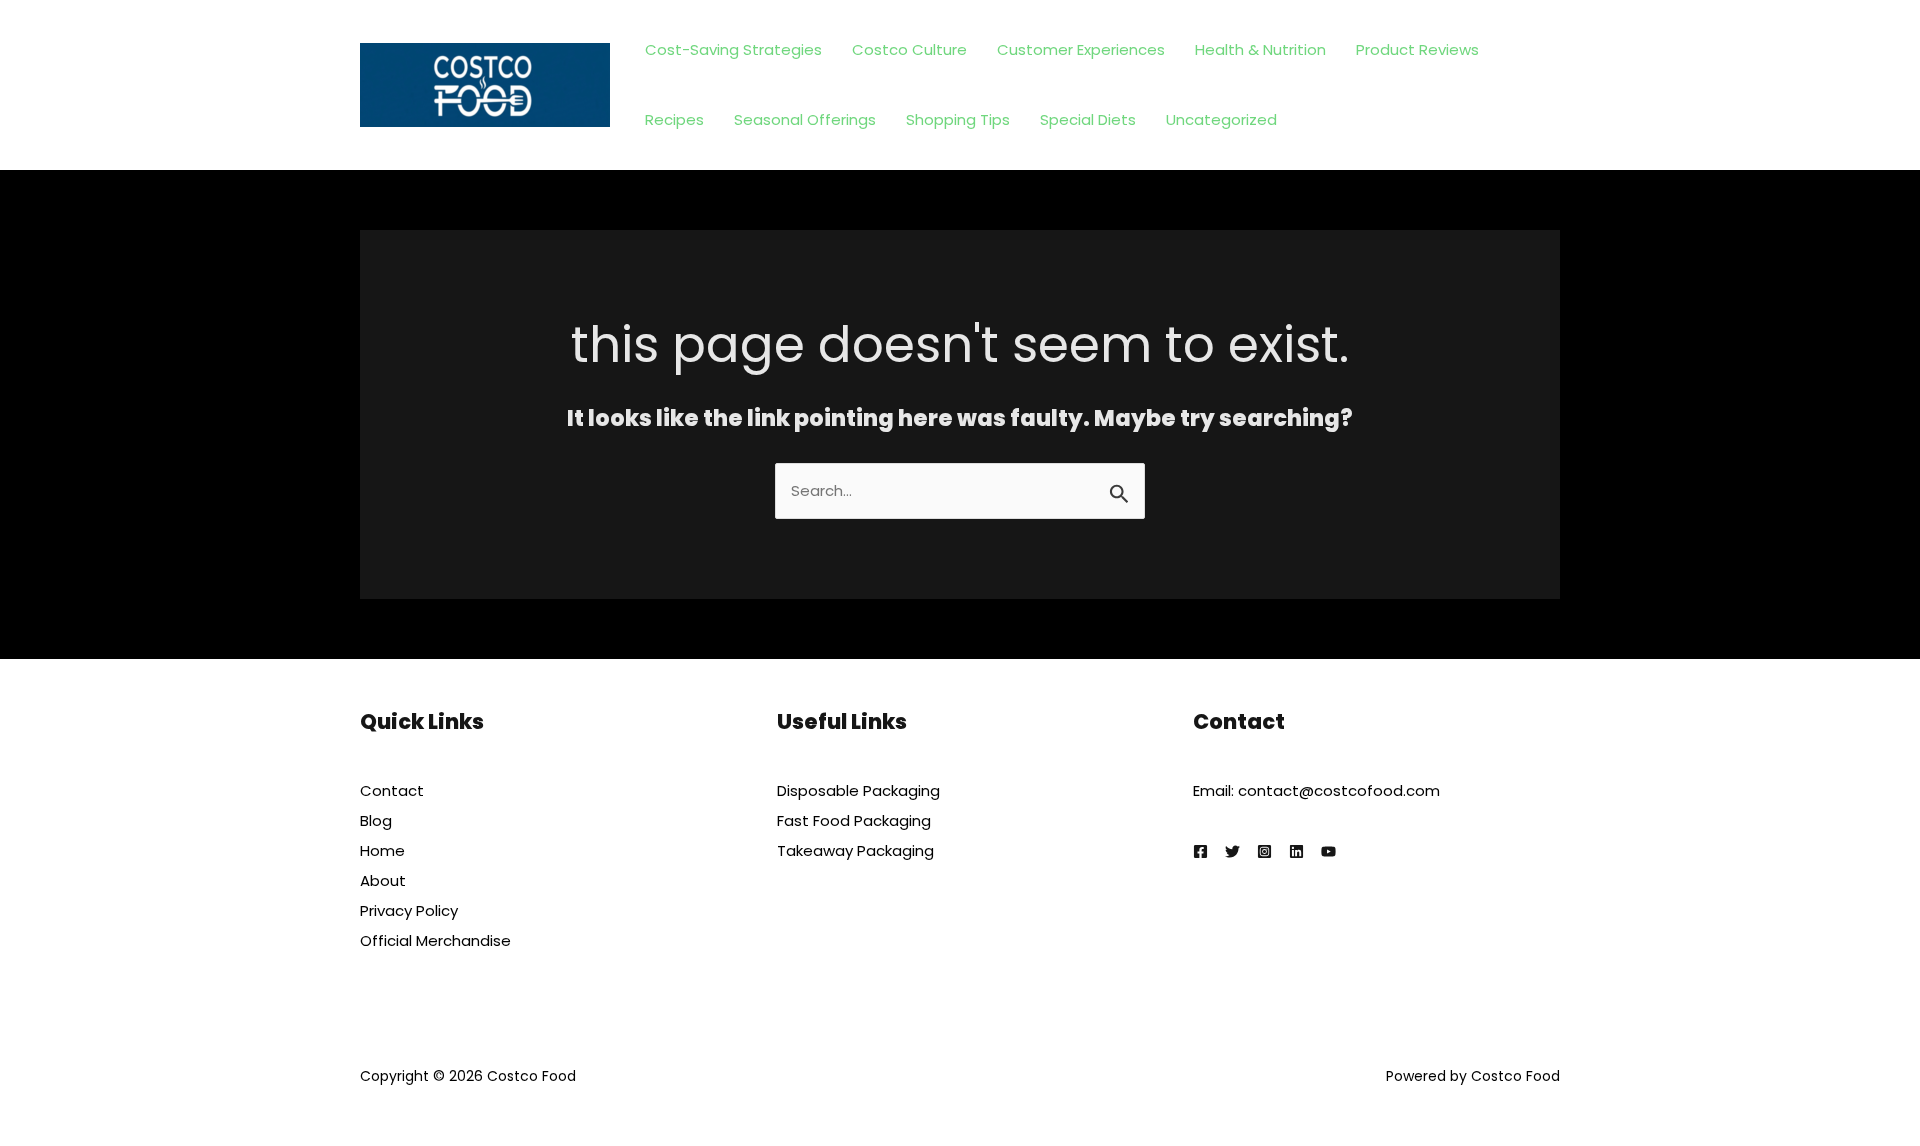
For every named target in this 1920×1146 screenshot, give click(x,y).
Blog (376, 820)
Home (382, 850)
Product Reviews (1417, 49)
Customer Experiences (1081, 49)
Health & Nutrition (1260, 49)
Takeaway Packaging (855, 850)
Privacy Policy (409, 910)
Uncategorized (1221, 119)
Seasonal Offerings (805, 119)
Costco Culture (909, 49)
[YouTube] (1328, 851)
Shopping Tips (958, 119)
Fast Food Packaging (854, 820)
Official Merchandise (435, 940)
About (383, 880)
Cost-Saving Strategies (733, 49)
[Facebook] (1200, 851)
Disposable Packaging (858, 790)
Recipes (674, 119)
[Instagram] (1264, 851)
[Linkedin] (1296, 851)
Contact (392, 790)
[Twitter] (1232, 851)
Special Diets (1088, 119)
